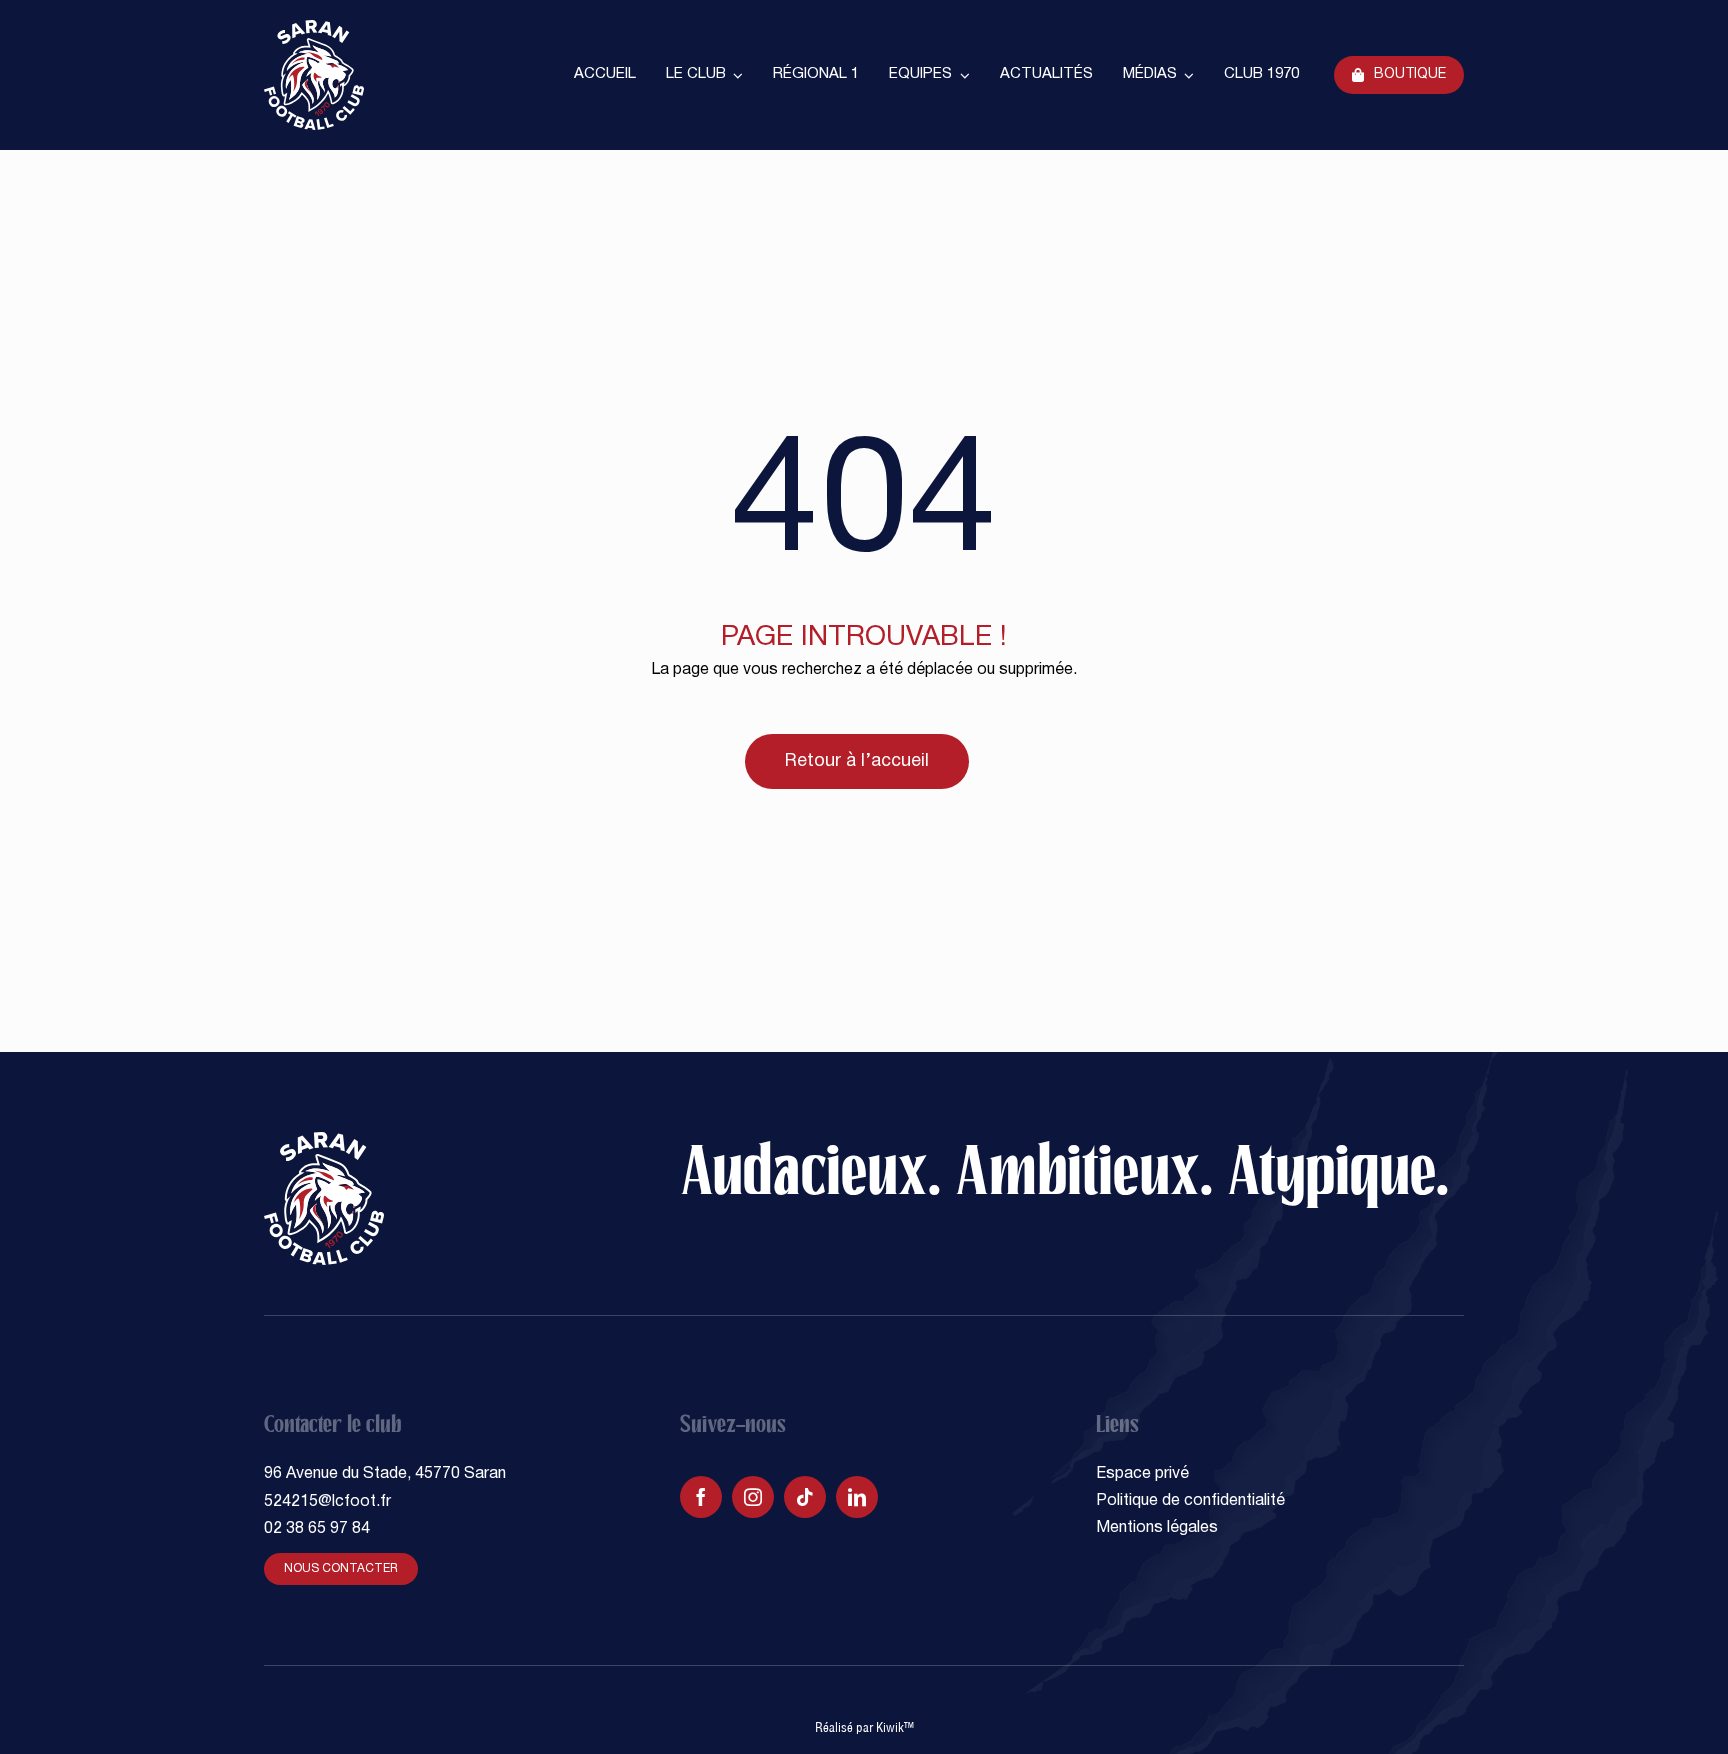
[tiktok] (805, 1497)
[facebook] (701, 1497)
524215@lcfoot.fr (327, 1502)
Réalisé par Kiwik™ (864, 1727)
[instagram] (753, 1497)
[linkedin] (857, 1497)
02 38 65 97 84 (317, 1529)
